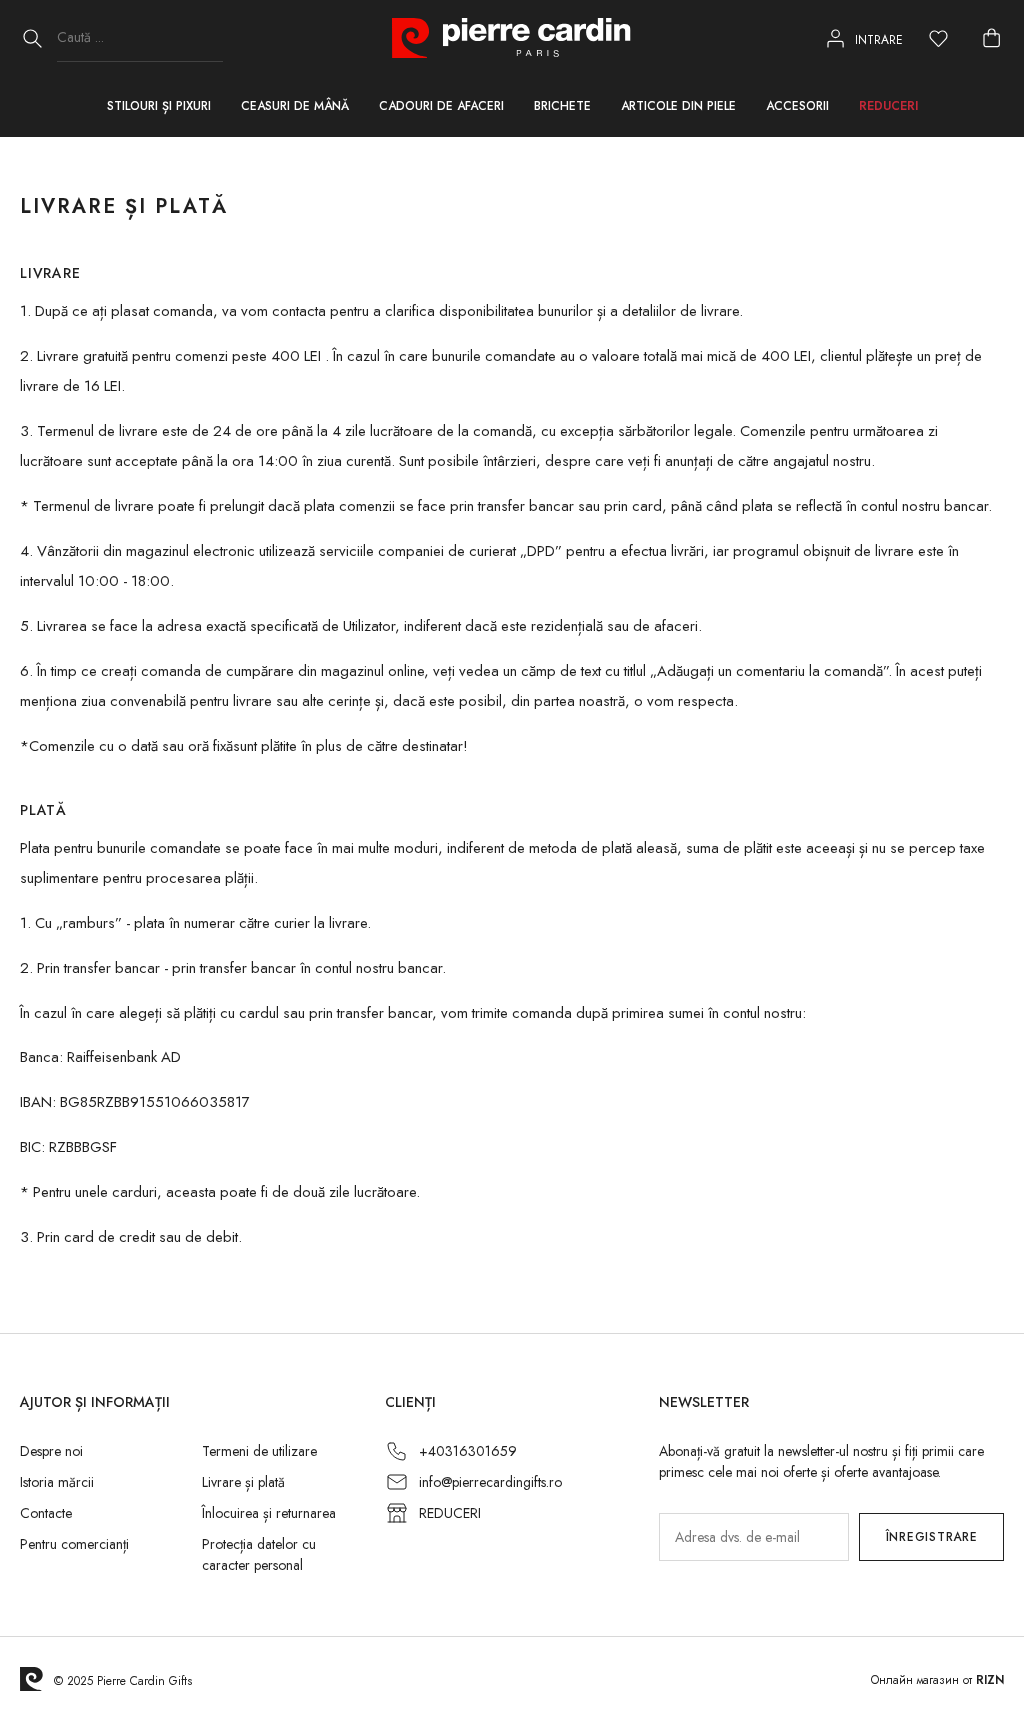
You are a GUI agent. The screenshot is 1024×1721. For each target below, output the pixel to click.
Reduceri (888, 106)
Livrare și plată (243, 1482)
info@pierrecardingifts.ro (490, 1482)
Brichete (562, 106)
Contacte (46, 1513)
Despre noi (51, 1451)
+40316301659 (468, 1451)
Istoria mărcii (57, 1482)
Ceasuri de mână (295, 106)
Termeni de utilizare (259, 1451)
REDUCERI (450, 1513)
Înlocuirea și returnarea (269, 1513)
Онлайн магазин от (937, 1680)
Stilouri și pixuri (159, 106)
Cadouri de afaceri (441, 106)
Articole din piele (678, 106)
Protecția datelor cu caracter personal (259, 1554)
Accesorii (797, 106)
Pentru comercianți (74, 1544)
